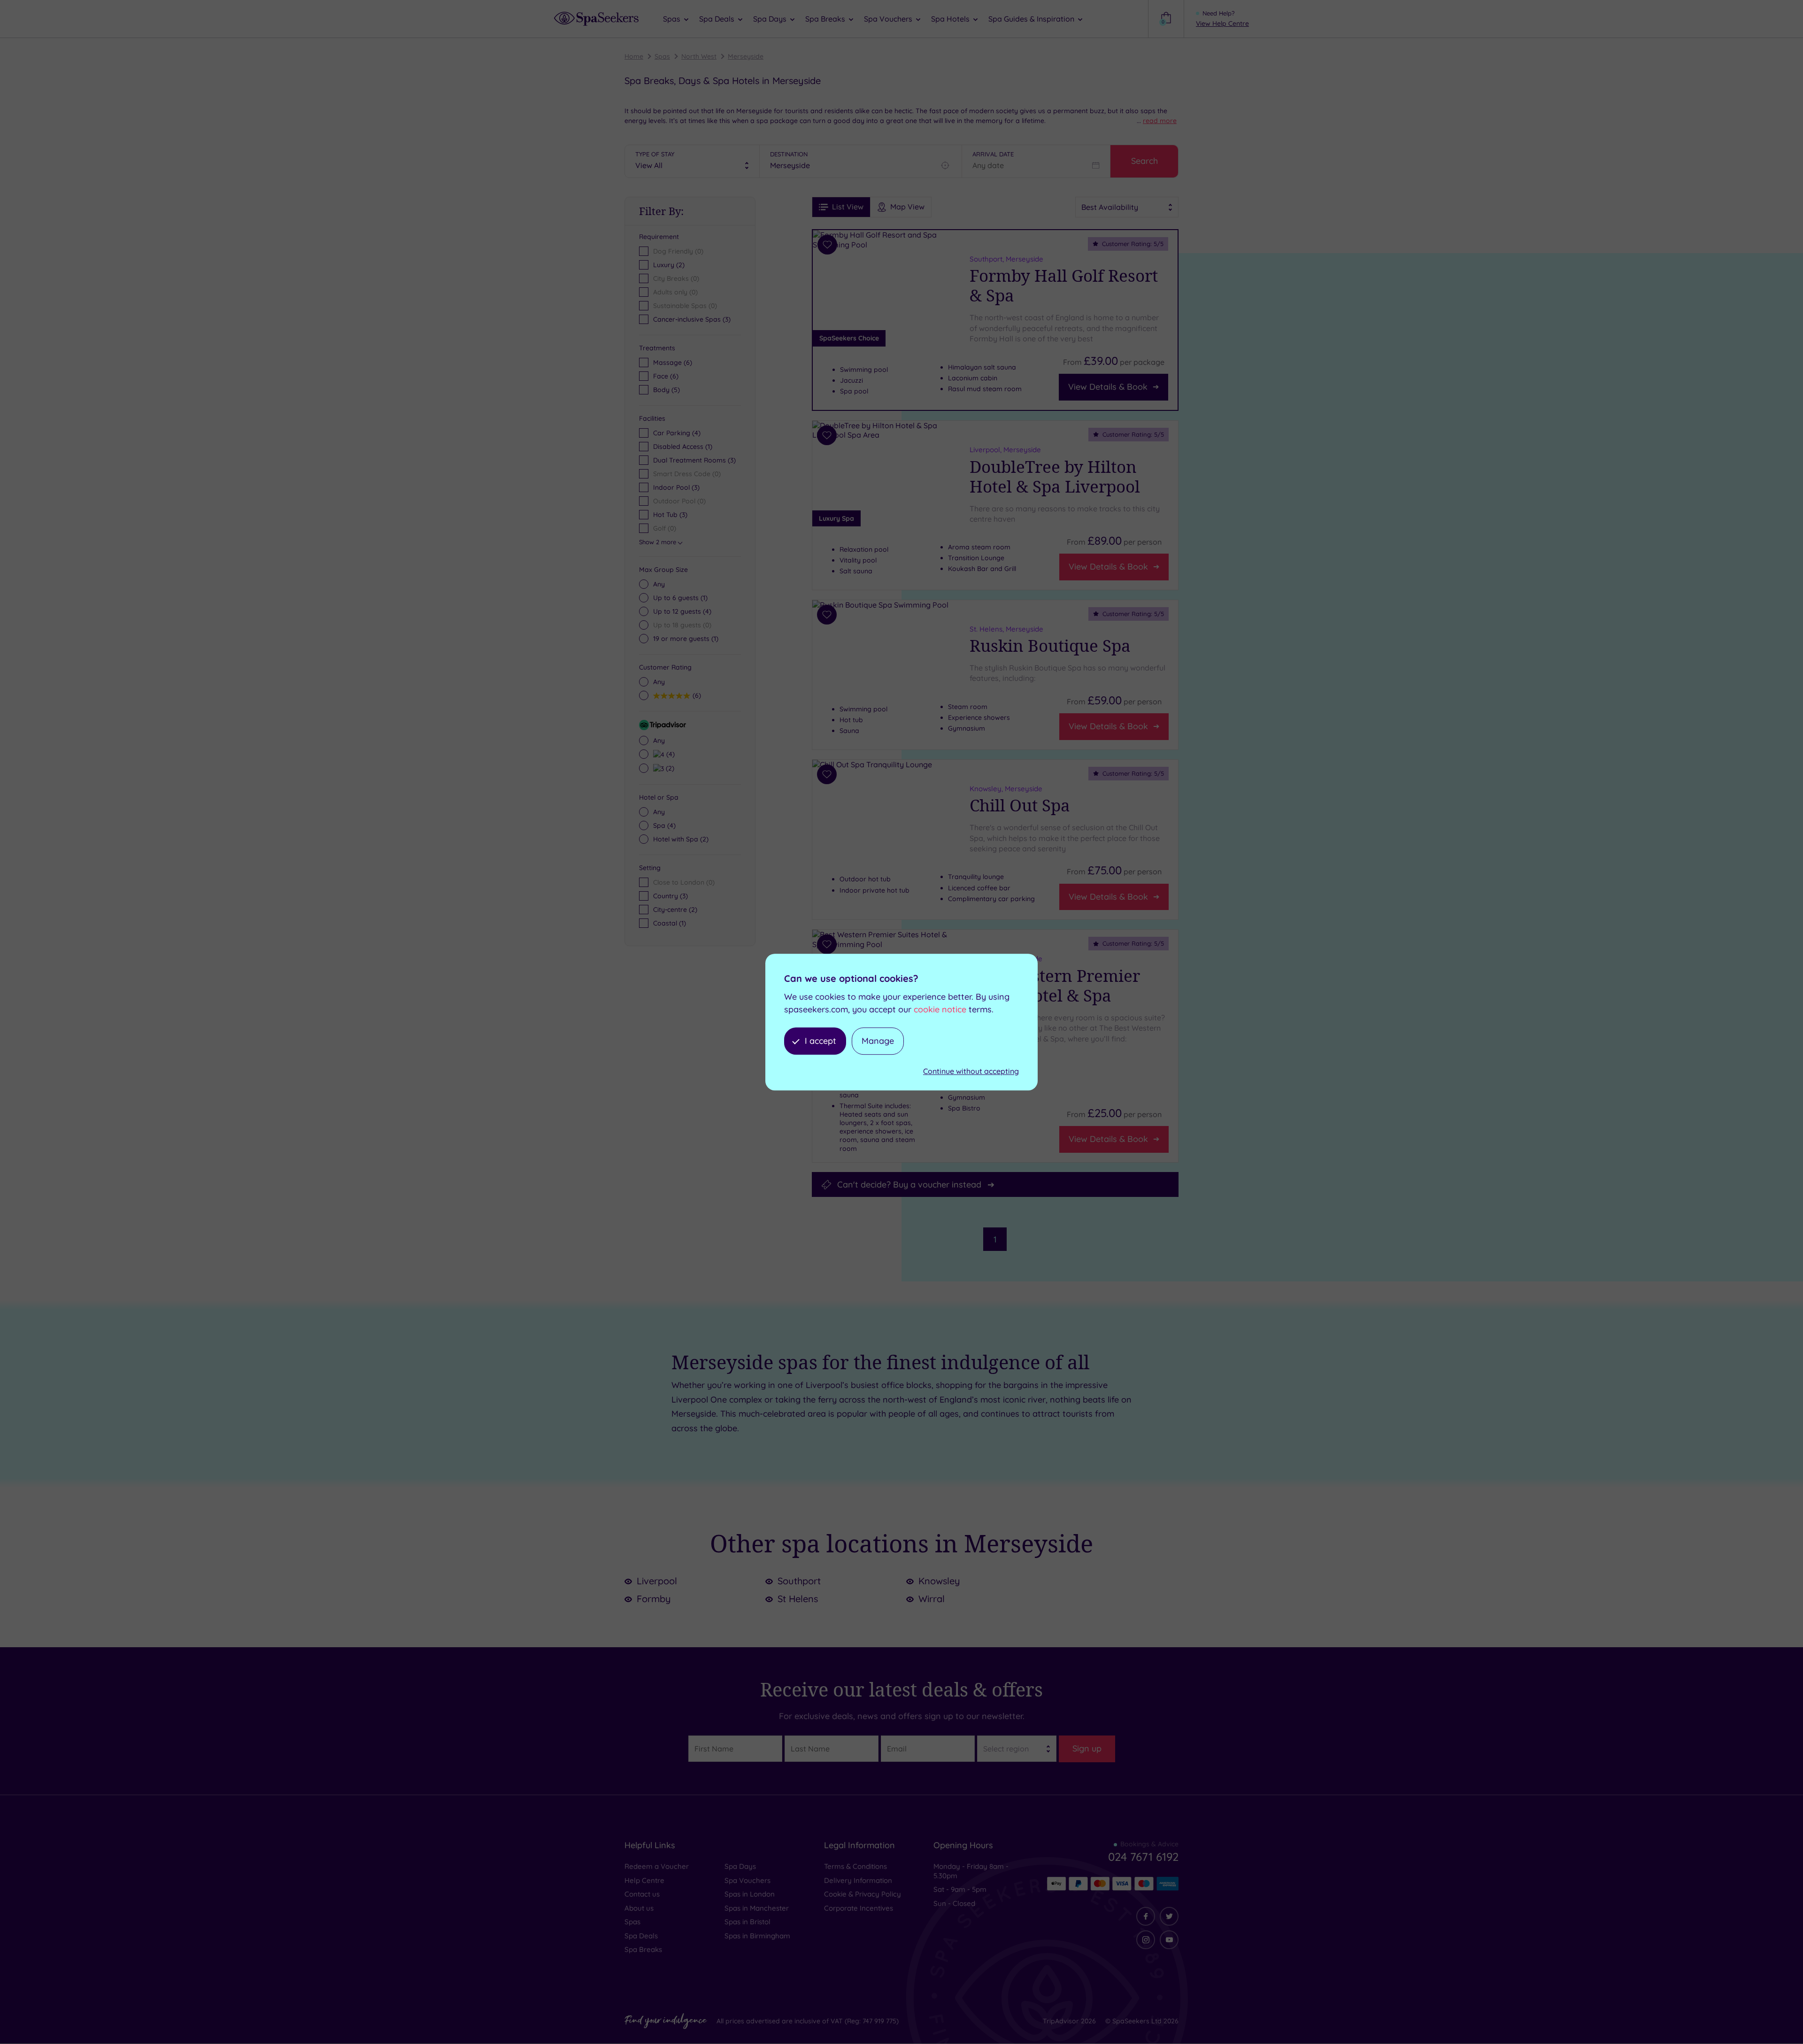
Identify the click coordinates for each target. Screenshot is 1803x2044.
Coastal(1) (670, 923)
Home (634, 56)
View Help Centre (1222, 23)
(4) (682, 611)
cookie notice (940, 1009)
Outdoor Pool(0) (679, 501)
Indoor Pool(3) (676, 487)
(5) (666, 390)
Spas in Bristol (747, 1922)
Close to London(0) (684, 882)
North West (699, 56)
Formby (654, 1599)
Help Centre (644, 1880)
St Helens (798, 1599)
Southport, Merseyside (1006, 259)
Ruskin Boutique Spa (1050, 646)
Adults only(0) (675, 292)
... (1157, 121)
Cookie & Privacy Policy (863, 1894)
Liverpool (657, 1581)
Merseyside (746, 56)
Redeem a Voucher (657, 1866)
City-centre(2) (675, 910)
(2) (669, 768)
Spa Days (740, 1866)
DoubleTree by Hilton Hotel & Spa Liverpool (1055, 476)
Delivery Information (858, 1880)
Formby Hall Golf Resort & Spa (1064, 285)
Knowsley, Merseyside (1006, 789)
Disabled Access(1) (683, 447)
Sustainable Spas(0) (685, 306)
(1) (680, 598)
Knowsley (939, 1581)
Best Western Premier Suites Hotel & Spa (1055, 986)
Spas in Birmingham (757, 1936)
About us (639, 1908)
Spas (662, 56)
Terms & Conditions (855, 1866)
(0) (682, 625)
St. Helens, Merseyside (1006, 629)
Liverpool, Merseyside (1005, 449)
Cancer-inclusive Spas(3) (692, 319)
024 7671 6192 (1143, 1857)
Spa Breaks (643, 1949)
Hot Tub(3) (670, 515)
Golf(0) (665, 528)
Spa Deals (641, 1936)
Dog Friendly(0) (678, 251)
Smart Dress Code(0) (687, 474)
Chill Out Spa (1020, 805)
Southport (799, 1581)
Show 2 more (658, 542)
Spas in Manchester (757, 1908)
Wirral (932, 1599)
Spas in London (750, 1894)
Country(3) (670, 896)
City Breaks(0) (676, 278)
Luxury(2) (669, 265)
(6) (673, 363)
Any (659, 584)
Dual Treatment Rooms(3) (694, 460)
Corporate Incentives (859, 1908)
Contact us (642, 1894)
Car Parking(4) (677, 433)
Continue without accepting (971, 1072)
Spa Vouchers (747, 1880)
